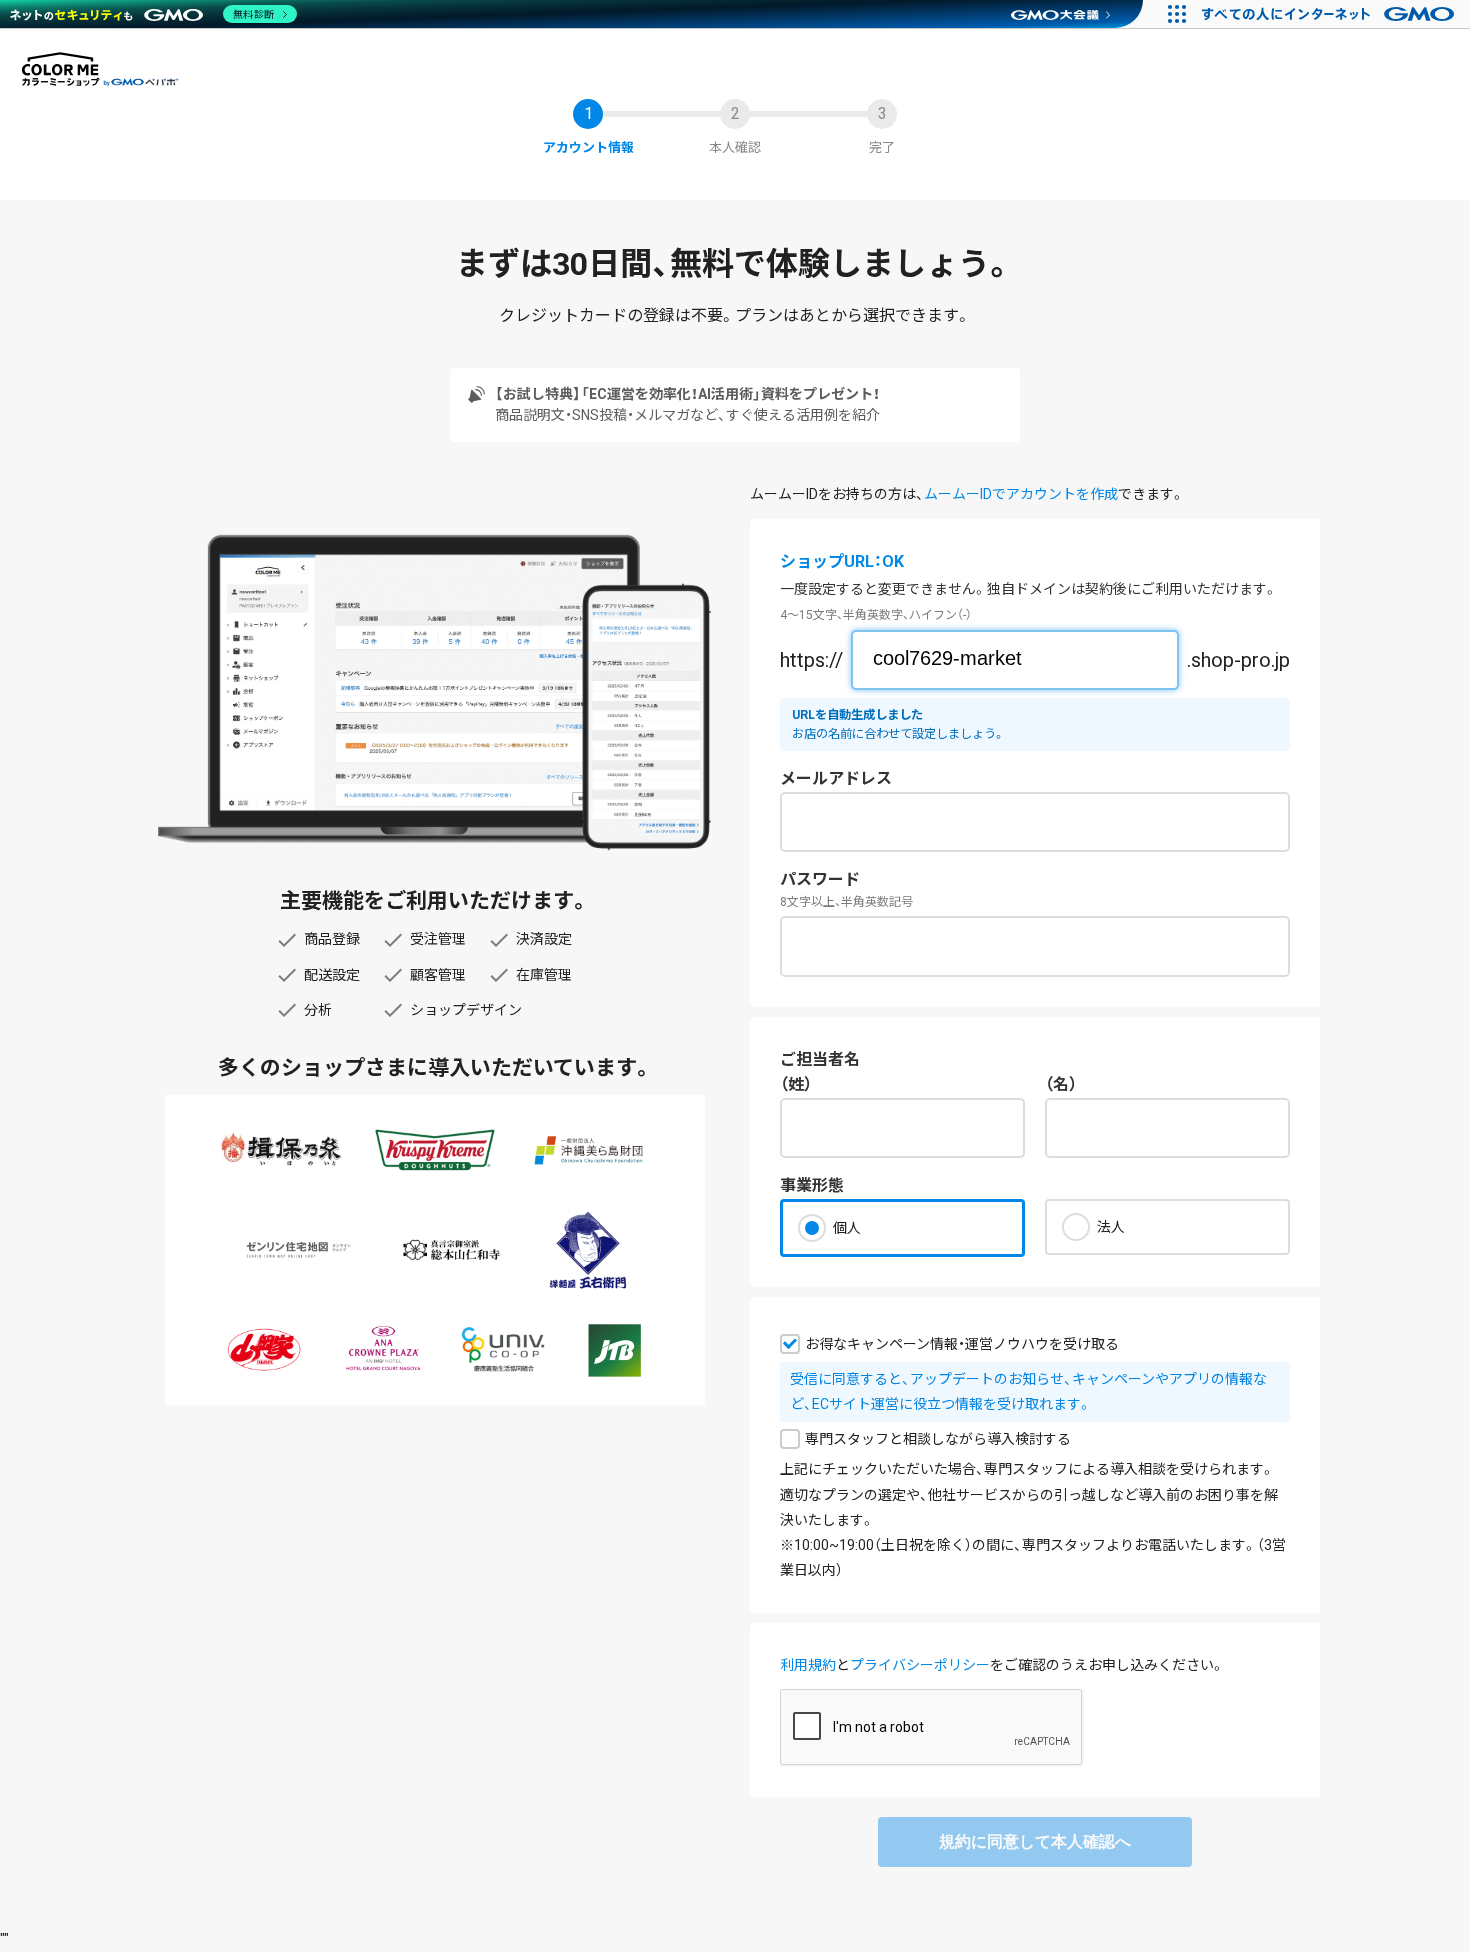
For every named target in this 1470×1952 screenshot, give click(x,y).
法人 (1111, 1227)
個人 (847, 1228)
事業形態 (812, 1185)
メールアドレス (836, 778)
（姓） (796, 1084)
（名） (1061, 1084)
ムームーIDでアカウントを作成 (1021, 494)
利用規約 (808, 1665)
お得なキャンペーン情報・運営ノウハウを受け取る (962, 1344)
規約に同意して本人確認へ (1035, 1841)
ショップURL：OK (842, 561)
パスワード (820, 879)
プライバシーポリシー (920, 1665)
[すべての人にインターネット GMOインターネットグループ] (1330, 14)
